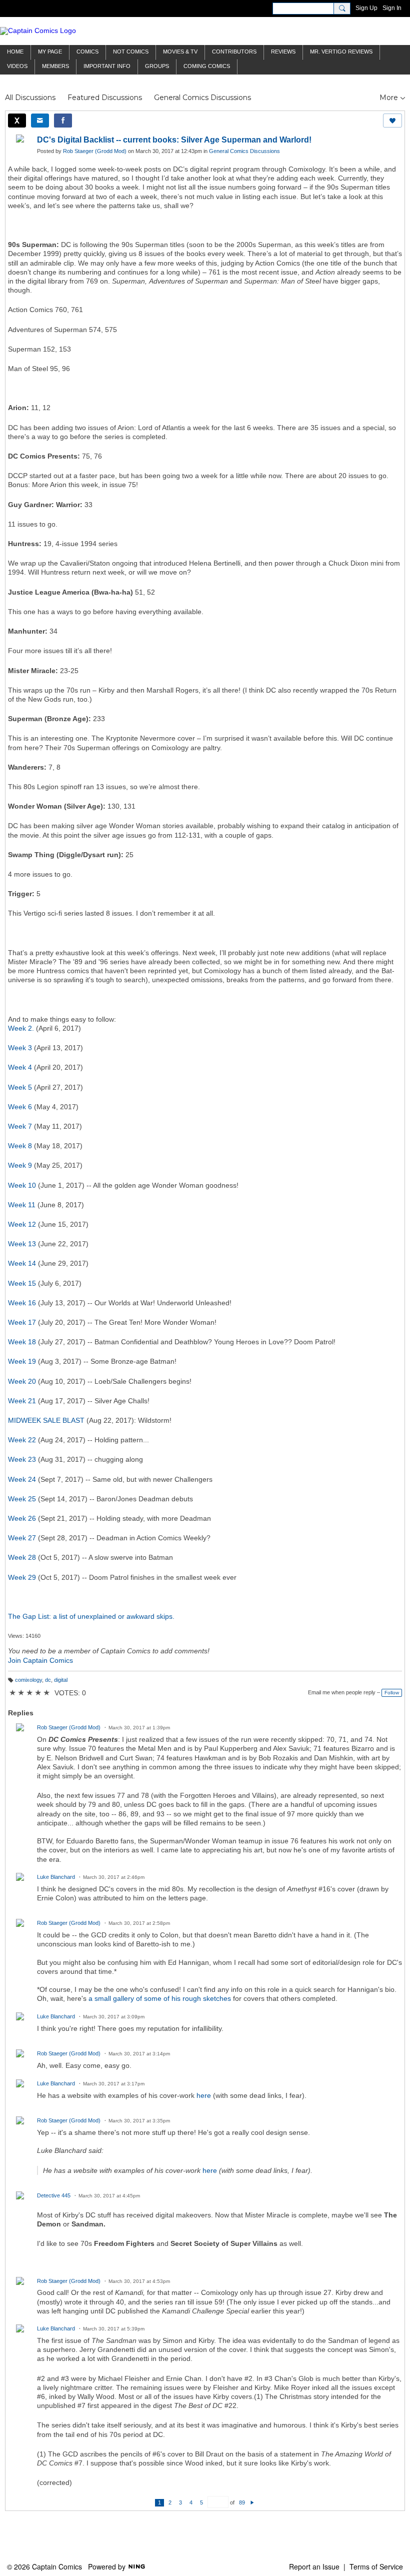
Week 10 (22, 1185)
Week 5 (20, 1087)
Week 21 (22, 1401)
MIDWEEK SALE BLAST (46, 1420)
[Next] (252, 2502)
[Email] (40, 121)
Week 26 (22, 1518)
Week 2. (21, 1028)
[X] (17, 121)
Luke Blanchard (56, 1877)
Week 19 (22, 1361)
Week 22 (22, 1440)
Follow (392, 1693)
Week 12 (22, 1224)
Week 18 (22, 1342)
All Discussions (30, 98)
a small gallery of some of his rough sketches (160, 1998)
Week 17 (22, 1322)
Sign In (392, 8)
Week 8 (20, 1146)
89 (242, 2502)
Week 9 (20, 1165)
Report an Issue (314, 2566)
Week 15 (22, 1283)
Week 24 (22, 1479)
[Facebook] (63, 121)
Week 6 (20, 1107)
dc (48, 1680)
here (204, 2095)
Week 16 (22, 1303)
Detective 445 (54, 2195)
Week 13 (22, 1244)
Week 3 (20, 1048)
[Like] (392, 121)
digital (61, 1680)
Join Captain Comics (40, 1660)
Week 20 (22, 1381)
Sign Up (366, 8)
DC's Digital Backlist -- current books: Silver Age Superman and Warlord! (174, 140)
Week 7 (20, 1126)
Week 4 (20, 1067)
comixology (28, 1680)
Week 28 (22, 1557)
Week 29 (22, 1577)
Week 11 (22, 1205)
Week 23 (22, 1459)
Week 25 (22, 1499)
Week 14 (22, 1263)
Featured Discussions (105, 98)
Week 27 (22, 1538)
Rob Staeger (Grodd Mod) (95, 151)
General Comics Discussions (202, 98)
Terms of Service (376, 2566)
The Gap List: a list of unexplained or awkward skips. (91, 1616)
